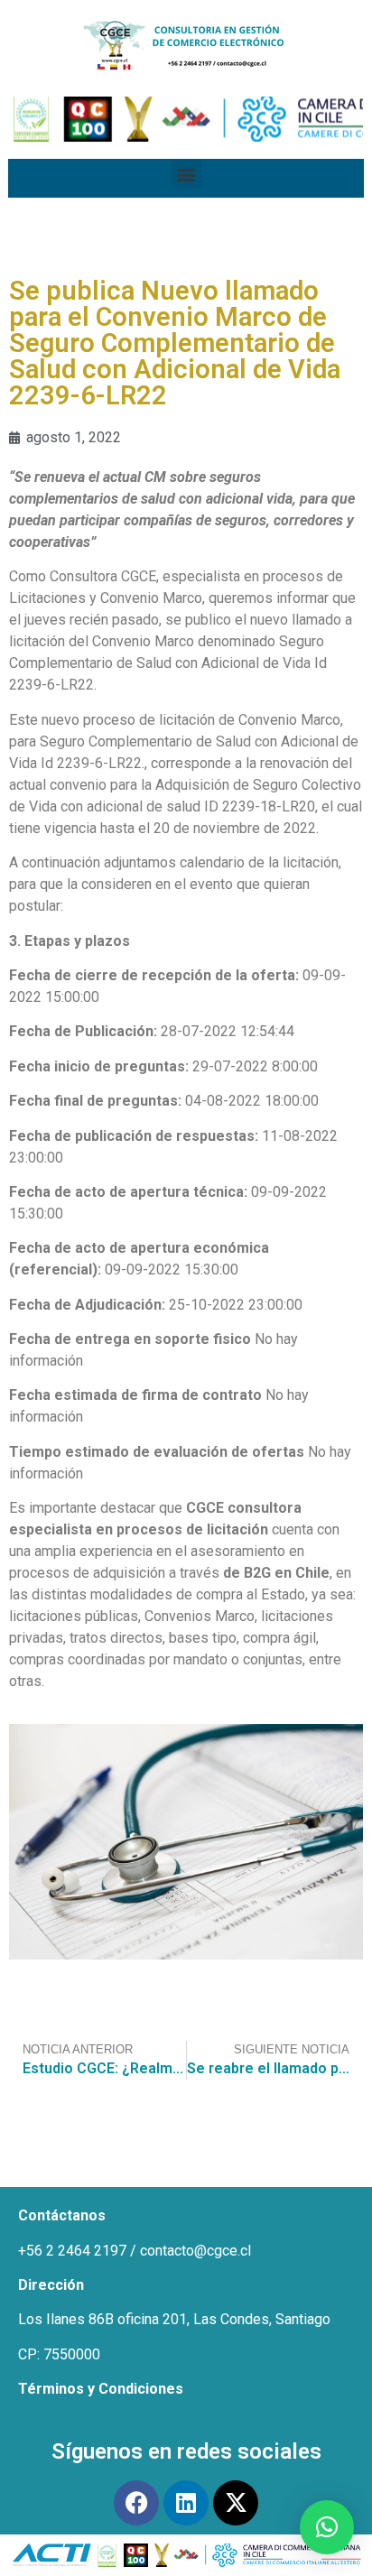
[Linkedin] (186, 2503)
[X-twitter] (236, 2503)
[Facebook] (136, 2503)
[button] (186, 174)
